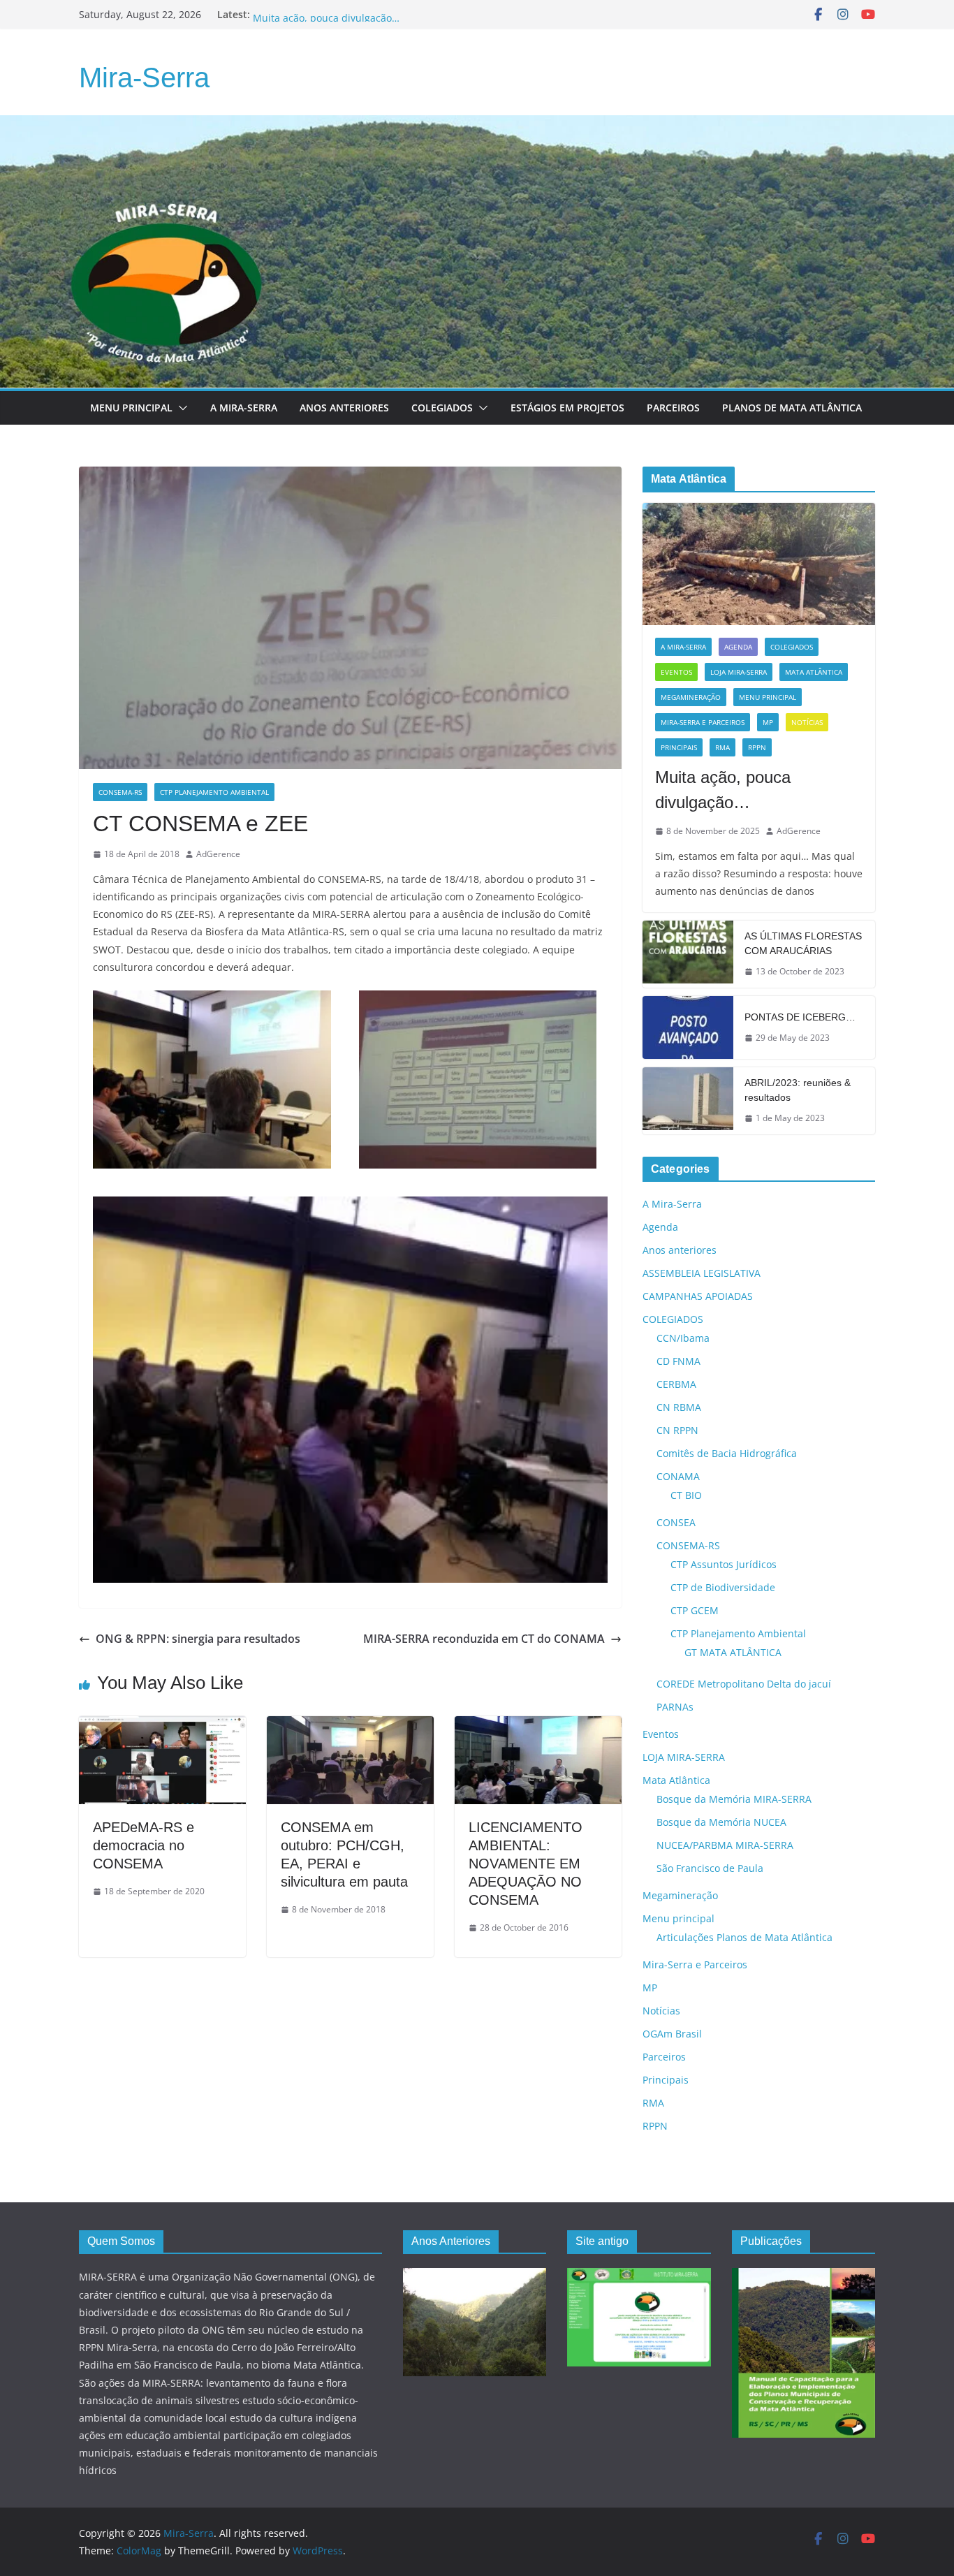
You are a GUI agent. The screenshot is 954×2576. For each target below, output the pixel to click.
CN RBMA (679, 1407)
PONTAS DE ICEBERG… (800, 1017)
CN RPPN (677, 1430)
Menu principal (131, 408)
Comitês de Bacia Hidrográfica (727, 1453)
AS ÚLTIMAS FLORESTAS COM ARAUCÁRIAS (803, 943)
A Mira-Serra (244, 408)
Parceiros (673, 408)
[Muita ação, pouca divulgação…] (759, 564)
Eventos (676, 672)
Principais (679, 747)
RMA (722, 747)
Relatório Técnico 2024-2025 (318, 14)
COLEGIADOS (792, 647)
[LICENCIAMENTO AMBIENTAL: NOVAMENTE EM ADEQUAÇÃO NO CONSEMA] (538, 1726)
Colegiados (442, 408)
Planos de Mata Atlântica (792, 408)
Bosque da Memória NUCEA (721, 1822)
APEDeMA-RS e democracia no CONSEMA (144, 1845)
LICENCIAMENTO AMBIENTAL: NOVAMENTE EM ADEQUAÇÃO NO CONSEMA (526, 1864)
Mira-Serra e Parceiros (703, 722)
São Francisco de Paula (710, 1868)
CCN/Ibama (683, 1338)
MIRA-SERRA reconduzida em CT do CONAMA (484, 1639)
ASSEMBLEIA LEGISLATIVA (702, 1273)
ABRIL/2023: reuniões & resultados (798, 1090)
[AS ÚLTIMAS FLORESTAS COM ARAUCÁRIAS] (688, 954)
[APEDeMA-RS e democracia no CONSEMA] (162, 1726)
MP (768, 722)
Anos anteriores (680, 1250)
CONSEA (676, 1522)
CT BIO (686, 1495)
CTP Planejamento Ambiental (214, 792)
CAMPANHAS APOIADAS (698, 1296)
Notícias (807, 722)
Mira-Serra (144, 78)
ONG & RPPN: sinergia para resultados (198, 1639)
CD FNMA (678, 1361)
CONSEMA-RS (120, 792)
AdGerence (218, 854)
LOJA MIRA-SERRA (739, 672)
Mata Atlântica (814, 672)
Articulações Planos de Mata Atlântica (744, 1937)
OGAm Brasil (672, 2034)
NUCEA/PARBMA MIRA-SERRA (725, 1845)
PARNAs (675, 1707)
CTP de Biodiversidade (723, 1587)
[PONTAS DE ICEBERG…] (688, 1027)
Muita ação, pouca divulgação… (723, 790)
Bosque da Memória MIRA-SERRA (734, 1799)
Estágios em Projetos (567, 408)
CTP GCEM (695, 1610)
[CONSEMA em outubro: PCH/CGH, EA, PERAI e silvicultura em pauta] (350, 1726)
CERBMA (676, 1384)
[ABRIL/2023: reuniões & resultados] (688, 1101)
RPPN (757, 747)
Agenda (738, 647)
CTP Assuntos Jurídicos (724, 1564)
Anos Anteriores (344, 408)
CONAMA (678, 1476)
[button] (180, 408)
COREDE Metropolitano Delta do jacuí (744, 1684)
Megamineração (691, 697)
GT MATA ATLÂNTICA (733, 1652)
